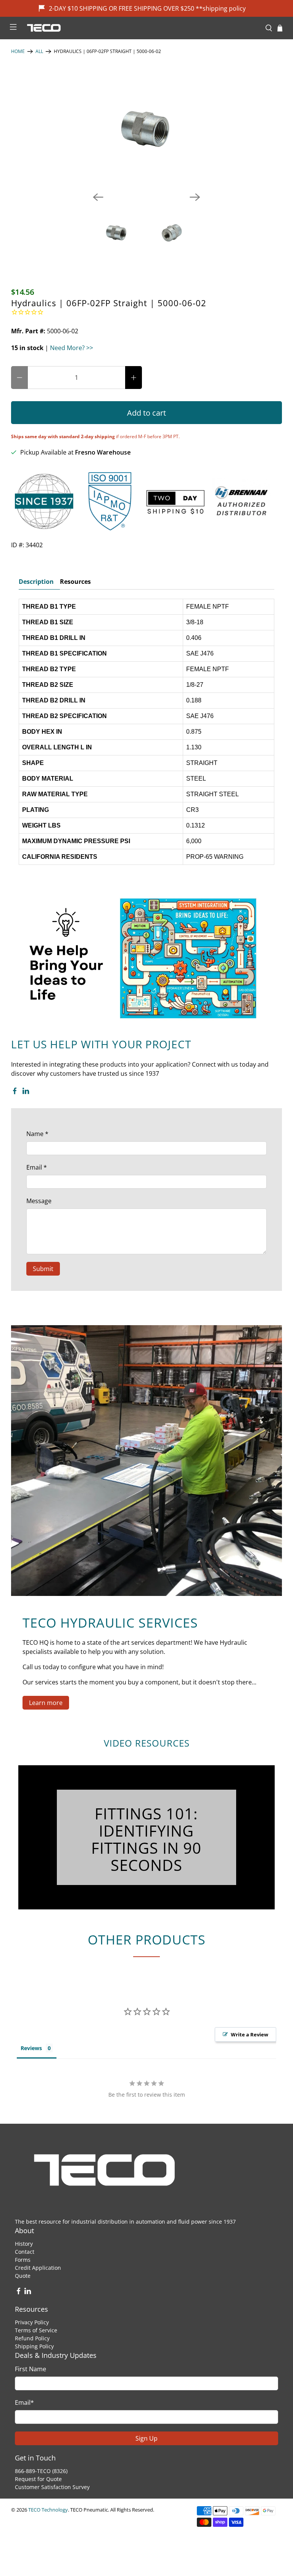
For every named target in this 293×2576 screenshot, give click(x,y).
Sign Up (146, 2438)
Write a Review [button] (250, 2034)
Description (36, 582)
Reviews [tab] (31, 2048)
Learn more (46, 1703)
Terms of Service (36, 2330)
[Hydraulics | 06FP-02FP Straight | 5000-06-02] (146, 129)
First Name (31, 2369)
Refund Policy (32, 2338)
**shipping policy (221, 8)
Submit (43, 1269)
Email (37, 1167)
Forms (23, 2260)
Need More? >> (72, 348)
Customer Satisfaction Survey (52, 2487)
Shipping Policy (34, 2346)
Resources (75, 582)
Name (37, 1134)
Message (39, 1201)
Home (18, 51)
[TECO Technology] (141, 28)
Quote (23, 2276)
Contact (25, 2252)
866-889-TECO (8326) (41, 2471)
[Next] (195, 197)
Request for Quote (38, 2479)
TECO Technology (48, 2510)
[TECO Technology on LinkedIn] (26, 1092)
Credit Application (38, 2268)
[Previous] (98, 197)
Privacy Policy (32, 2322)
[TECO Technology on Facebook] (15, 1092)
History (24, 2244)
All (39, 51)
